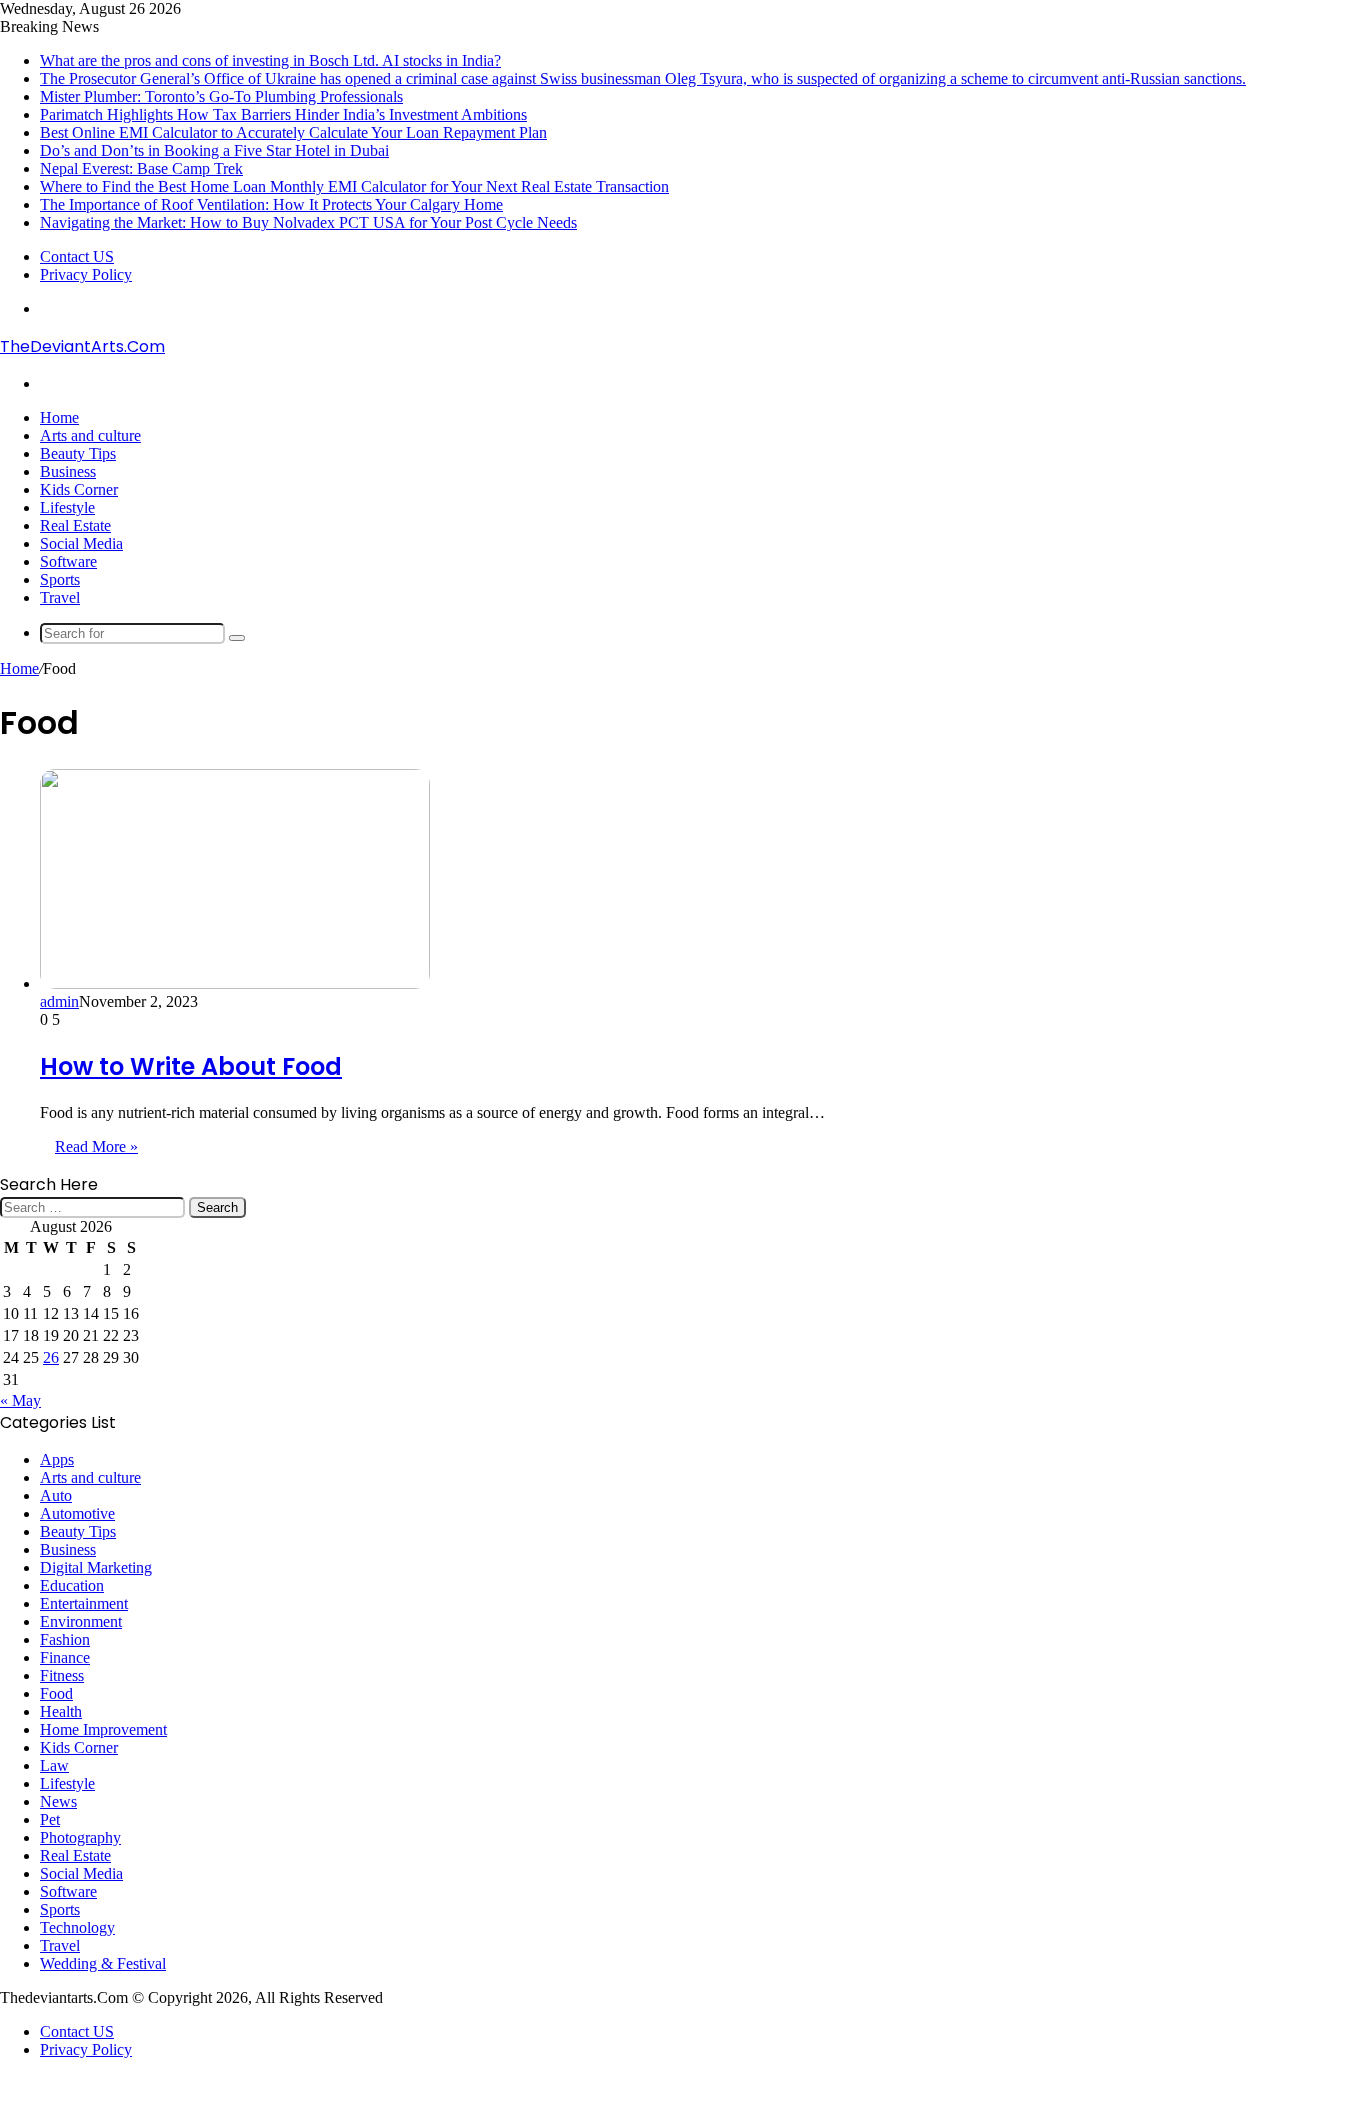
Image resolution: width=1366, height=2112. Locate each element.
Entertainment (84, 1603)
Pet (50, 1819)
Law (54, 1765)
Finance (65, 1657)
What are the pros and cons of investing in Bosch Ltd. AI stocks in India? (270, 60)
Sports (60, 579)
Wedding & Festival (103, 1963)
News (58, 1801)
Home (59, 417)
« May (20, 1400)
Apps (57, 1459)
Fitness (62, 1675)
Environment (81, 1621)
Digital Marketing (96, 1567)
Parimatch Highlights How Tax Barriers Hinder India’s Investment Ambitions (283, 114)
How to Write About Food (191, 1066)
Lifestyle (67, 507)
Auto (56, 1495)
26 (51, 1357)
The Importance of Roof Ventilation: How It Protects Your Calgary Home (271, 204)
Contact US (77, 256)
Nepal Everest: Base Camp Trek (141, 168)
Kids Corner (79, 489)
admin (59, 1001)
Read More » (96, 1146)
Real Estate (75, 525)
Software (68, 561)
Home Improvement (103, 1729)
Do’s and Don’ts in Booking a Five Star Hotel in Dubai (214, 150)
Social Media (81, 543)
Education (72, 1585)
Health (61, 1711)
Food (56, 1693)
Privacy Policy (86, 274)
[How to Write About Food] (235, 983)
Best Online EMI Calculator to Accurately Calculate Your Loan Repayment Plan (293, 132)
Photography (80, 1837)
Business (68, 471)
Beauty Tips (78, 453)
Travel (60, 597)
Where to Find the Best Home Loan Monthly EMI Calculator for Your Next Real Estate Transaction (354, 186)
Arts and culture (90, 435)
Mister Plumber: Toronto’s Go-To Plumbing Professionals (221, 96)
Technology (77, 1927)
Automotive (77, 1513)
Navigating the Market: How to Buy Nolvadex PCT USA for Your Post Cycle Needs (308, 222)
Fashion (65, 1639)
